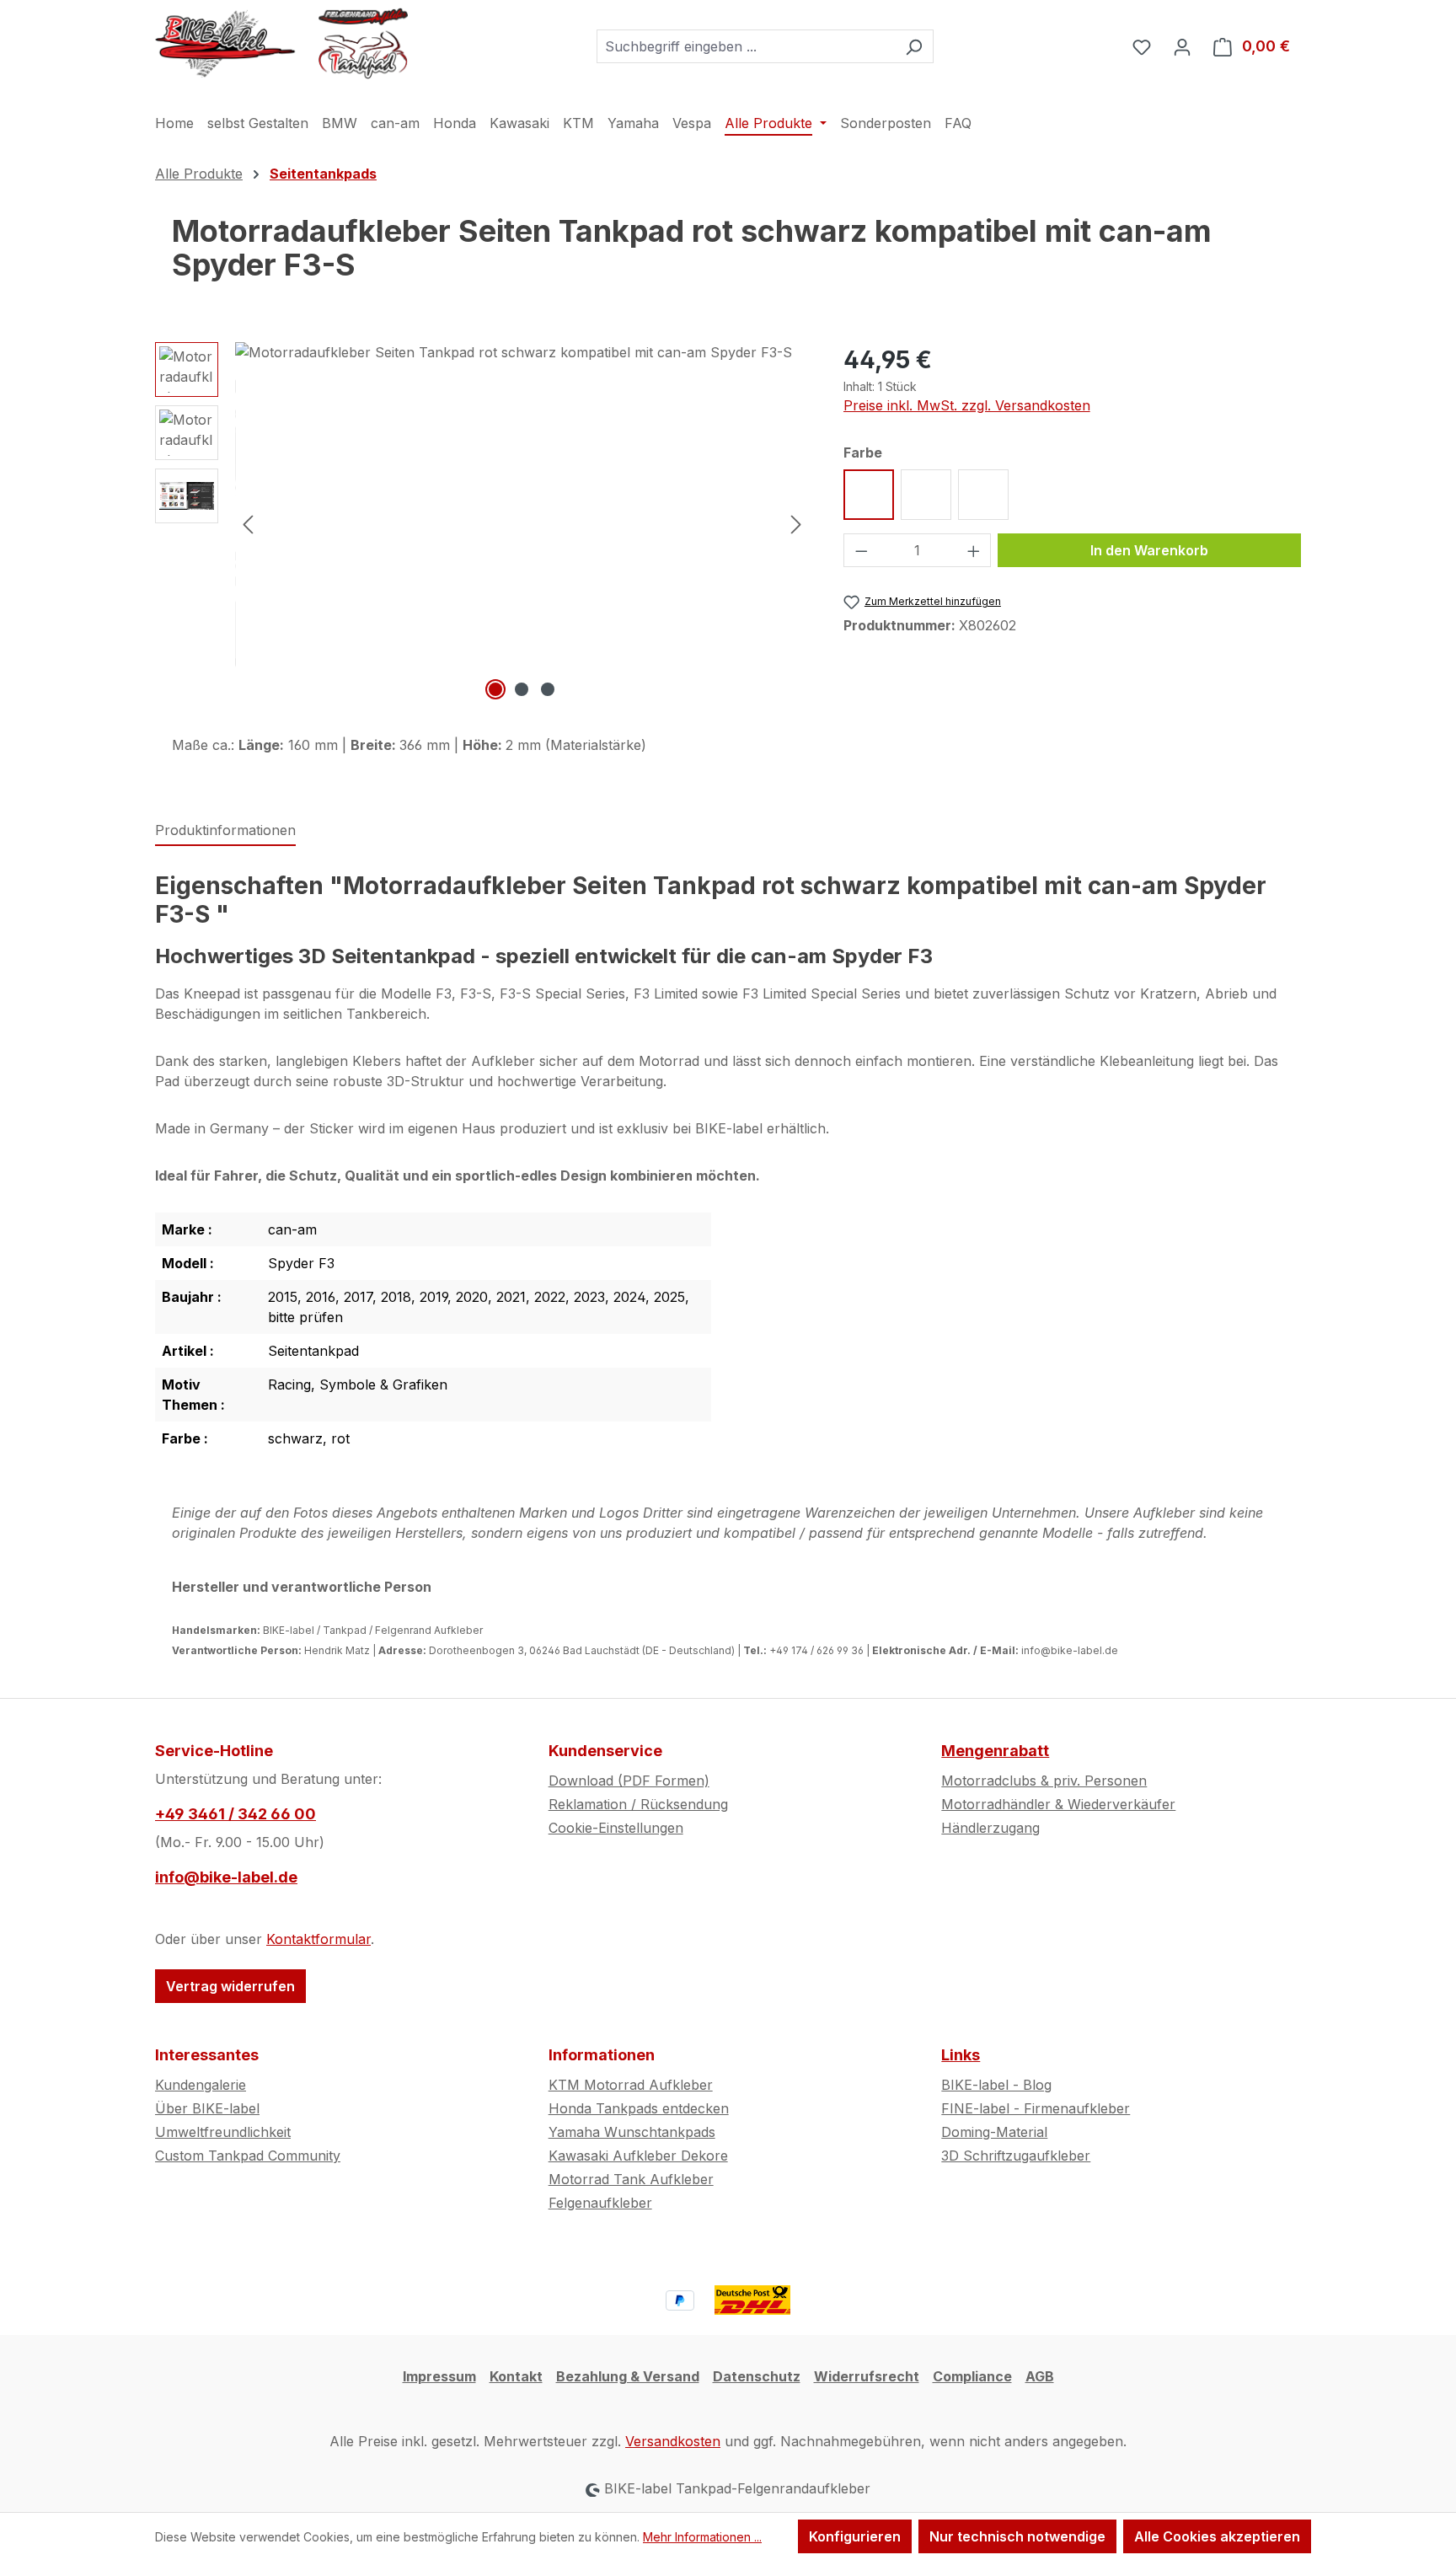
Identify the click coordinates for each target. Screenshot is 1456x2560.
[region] (482, 523)
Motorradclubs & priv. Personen (1044, 1781)
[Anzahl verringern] (861, 550)
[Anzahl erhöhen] (974, 550)
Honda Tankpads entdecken (639, 2108)
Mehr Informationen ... (702, 2537)
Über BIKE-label (207, 2108)
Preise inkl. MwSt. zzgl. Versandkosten (967, 405)
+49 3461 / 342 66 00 (236, 1814)
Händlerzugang (990, 1828)
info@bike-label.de (226, 1877)
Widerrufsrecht (867, 2376)
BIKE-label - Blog (996, 2085)
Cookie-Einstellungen (616, 1828)
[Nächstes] (796, 523)
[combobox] (746, 46)
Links (961, 2055)
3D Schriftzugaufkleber (1016, 2156)
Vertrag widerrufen (230, 1986)
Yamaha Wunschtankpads (632, 2132)
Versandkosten (673, 2441)
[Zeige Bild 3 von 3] (548, 689)
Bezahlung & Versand (628, 2376)
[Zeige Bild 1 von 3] (495, 689)
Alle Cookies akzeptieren (1217, 2536)
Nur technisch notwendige (1017, 2536)
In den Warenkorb (1149, 550)
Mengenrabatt (995, 1751)
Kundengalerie (201, 2085)
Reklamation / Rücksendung (638, 1804)
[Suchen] (914, 46)
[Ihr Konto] (1182, 46)
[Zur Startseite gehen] (281, 43)
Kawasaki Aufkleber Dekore (638, 2156)
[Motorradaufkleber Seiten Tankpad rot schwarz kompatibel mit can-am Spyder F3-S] (522, 523)
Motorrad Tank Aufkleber (631, 2179)
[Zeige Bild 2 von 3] (522, 689)
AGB (1040, 2376)
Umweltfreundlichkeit (223, 2132)
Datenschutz (757, 2376)
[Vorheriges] (248, 523)
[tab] (225, 831)
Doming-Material (994, 2132)
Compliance (972, 2376)
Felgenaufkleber (600, 2203)
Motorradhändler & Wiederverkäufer (1058, 1804)
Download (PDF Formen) (629, 1781)
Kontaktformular (318, 1939)
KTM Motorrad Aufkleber (631, 2085)
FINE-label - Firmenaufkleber (1036, 2108)
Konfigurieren (855, 2536)
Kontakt (516, 2376)
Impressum (439, 2376)
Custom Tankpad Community (248, 2156)
